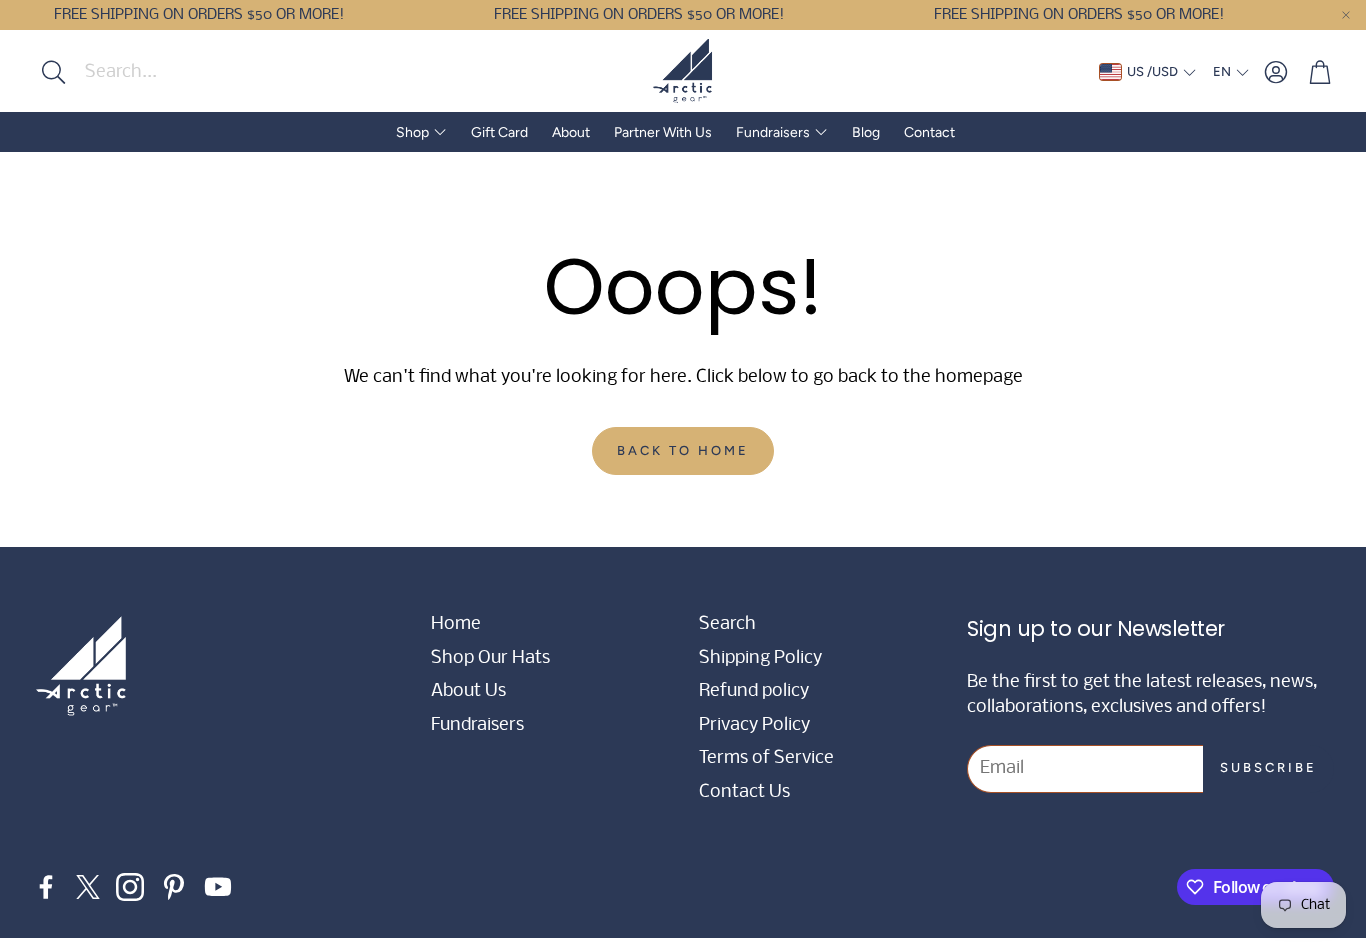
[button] (157, 72)
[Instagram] (130, 887)
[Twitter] (88, 887)
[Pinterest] (174, 887)
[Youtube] (218, 887)
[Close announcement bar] (1346, 15)
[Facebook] (46, 887)
